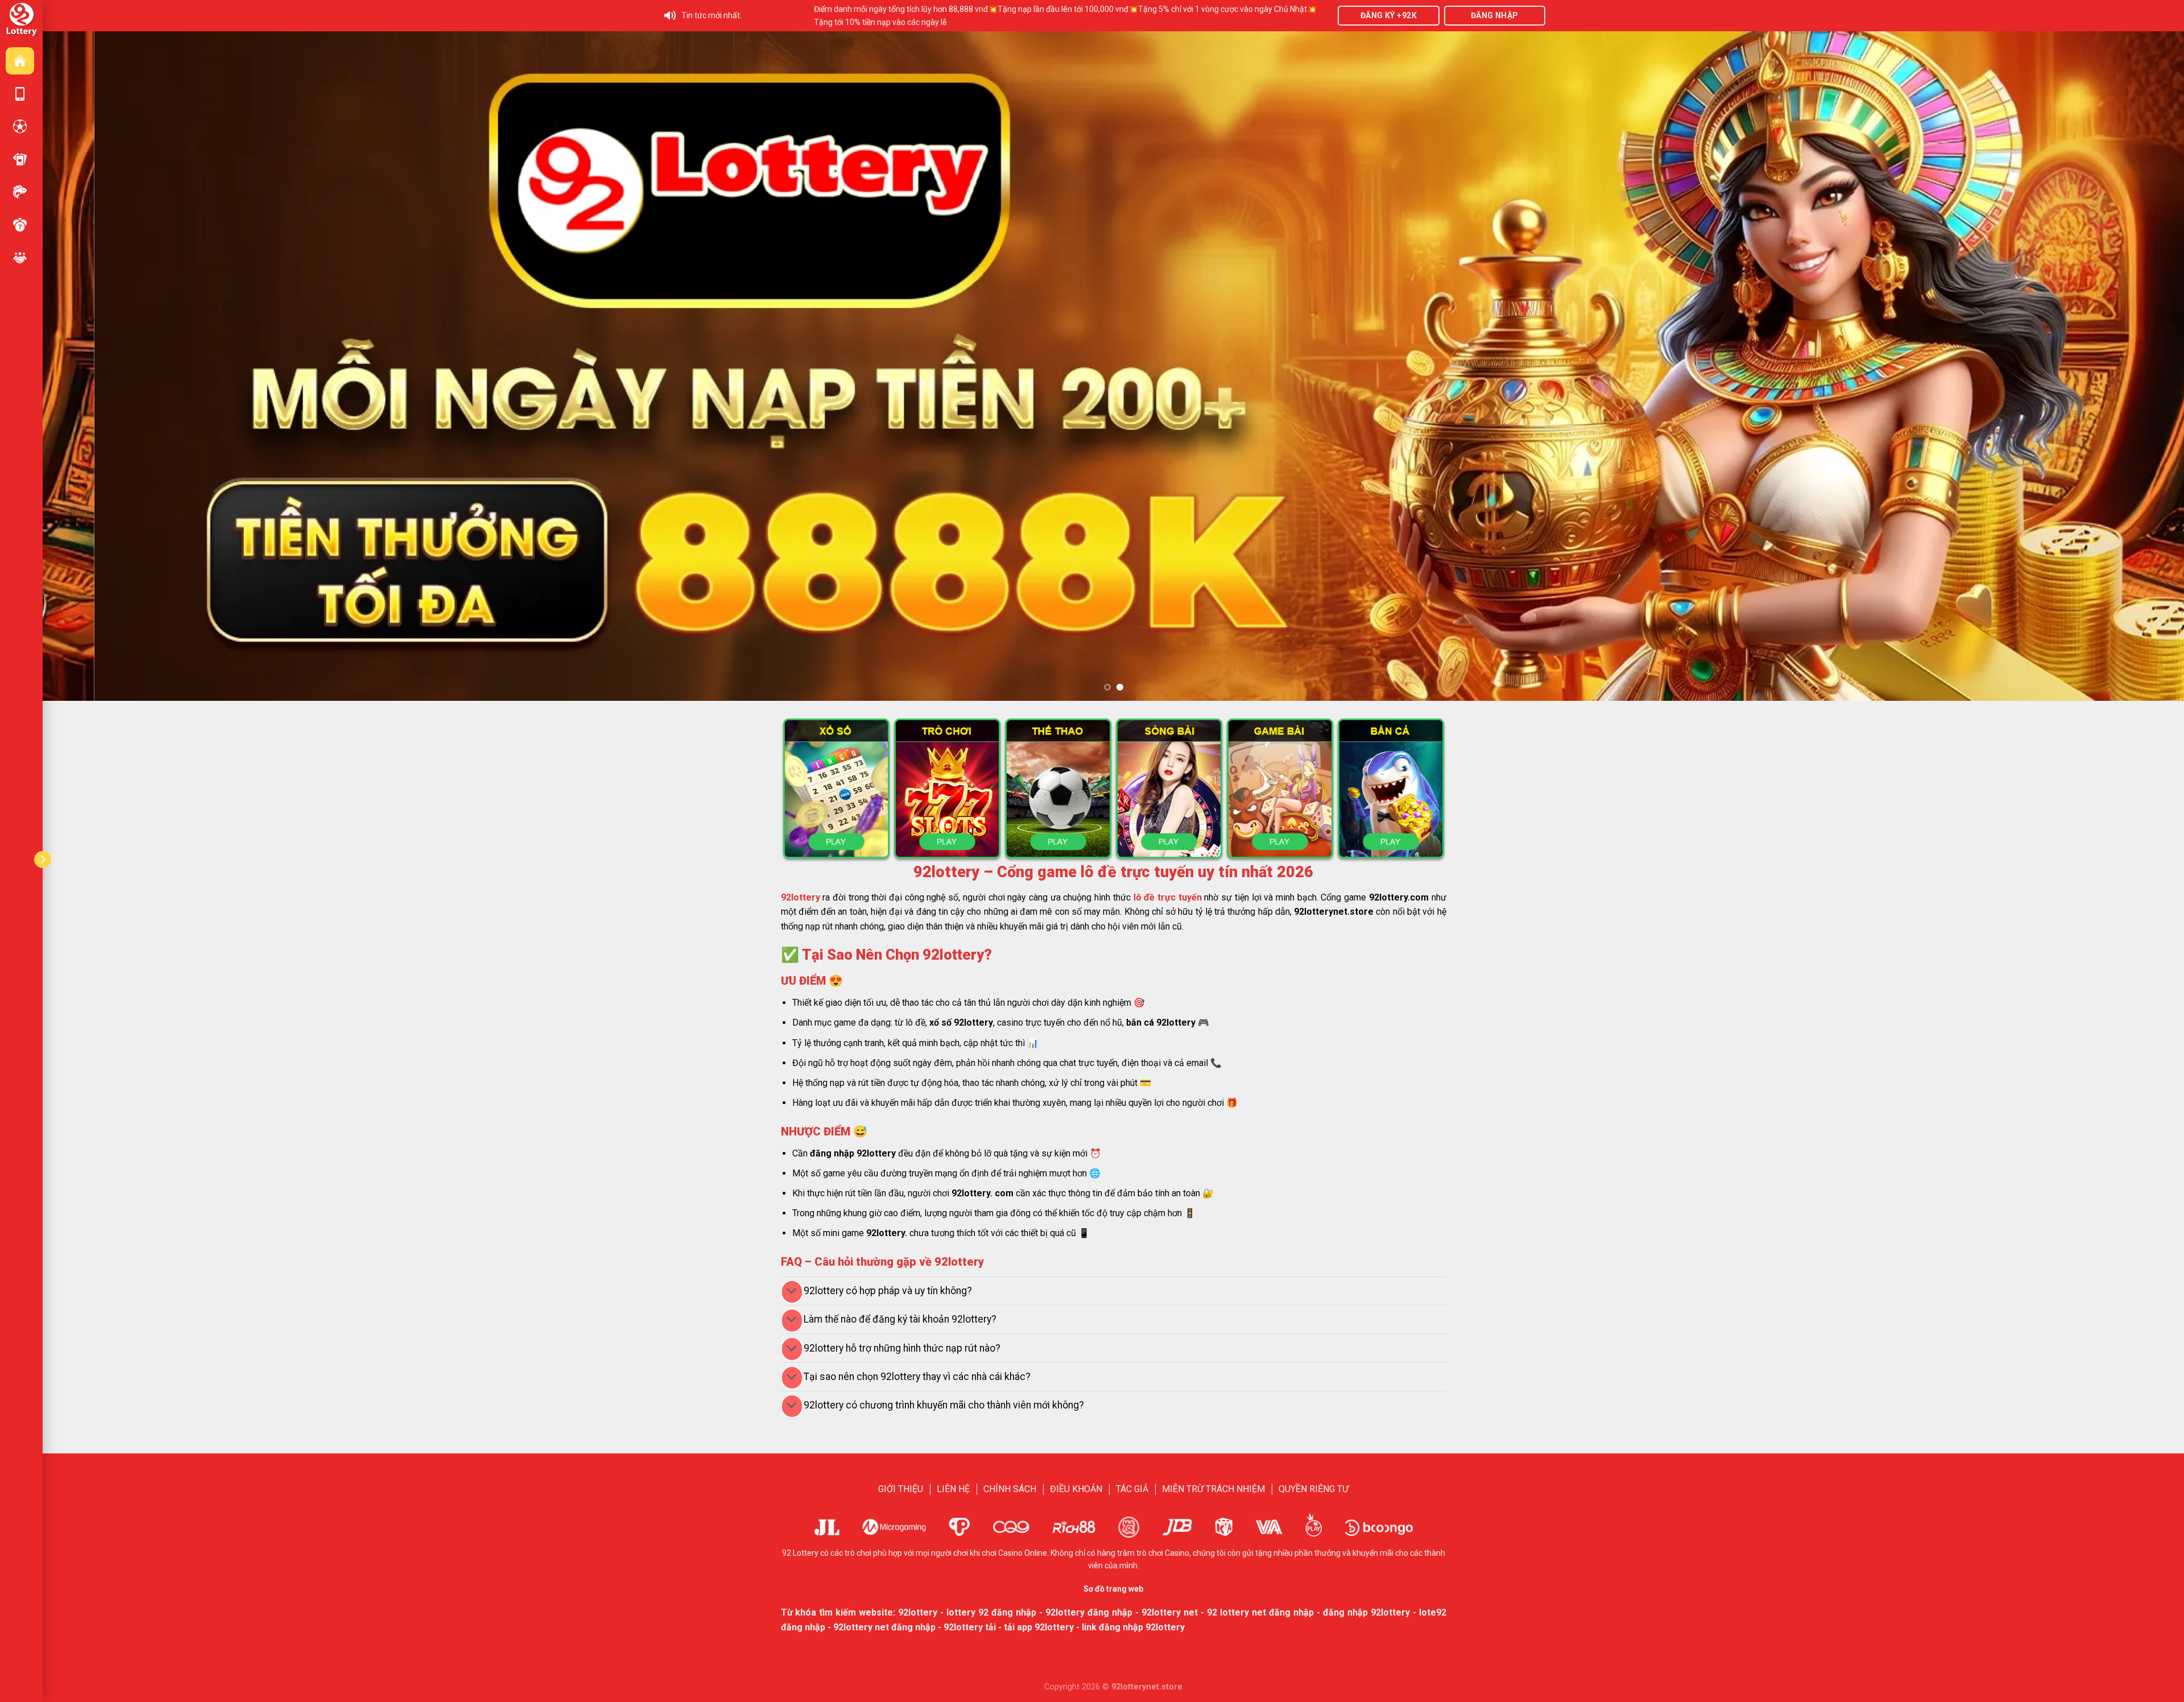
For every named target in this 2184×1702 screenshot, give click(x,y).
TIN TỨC (20, 258)
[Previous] (100, 366)
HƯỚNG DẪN (20, 94)
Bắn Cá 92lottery (20, 192)
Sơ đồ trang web (1113, 1589)
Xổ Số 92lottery (20, 225)
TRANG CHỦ (20, 61)
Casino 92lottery (20, 159)
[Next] (2127, 366)
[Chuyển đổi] (792, 1292)
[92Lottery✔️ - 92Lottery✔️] (21, 21)
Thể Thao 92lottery (20, 126)
